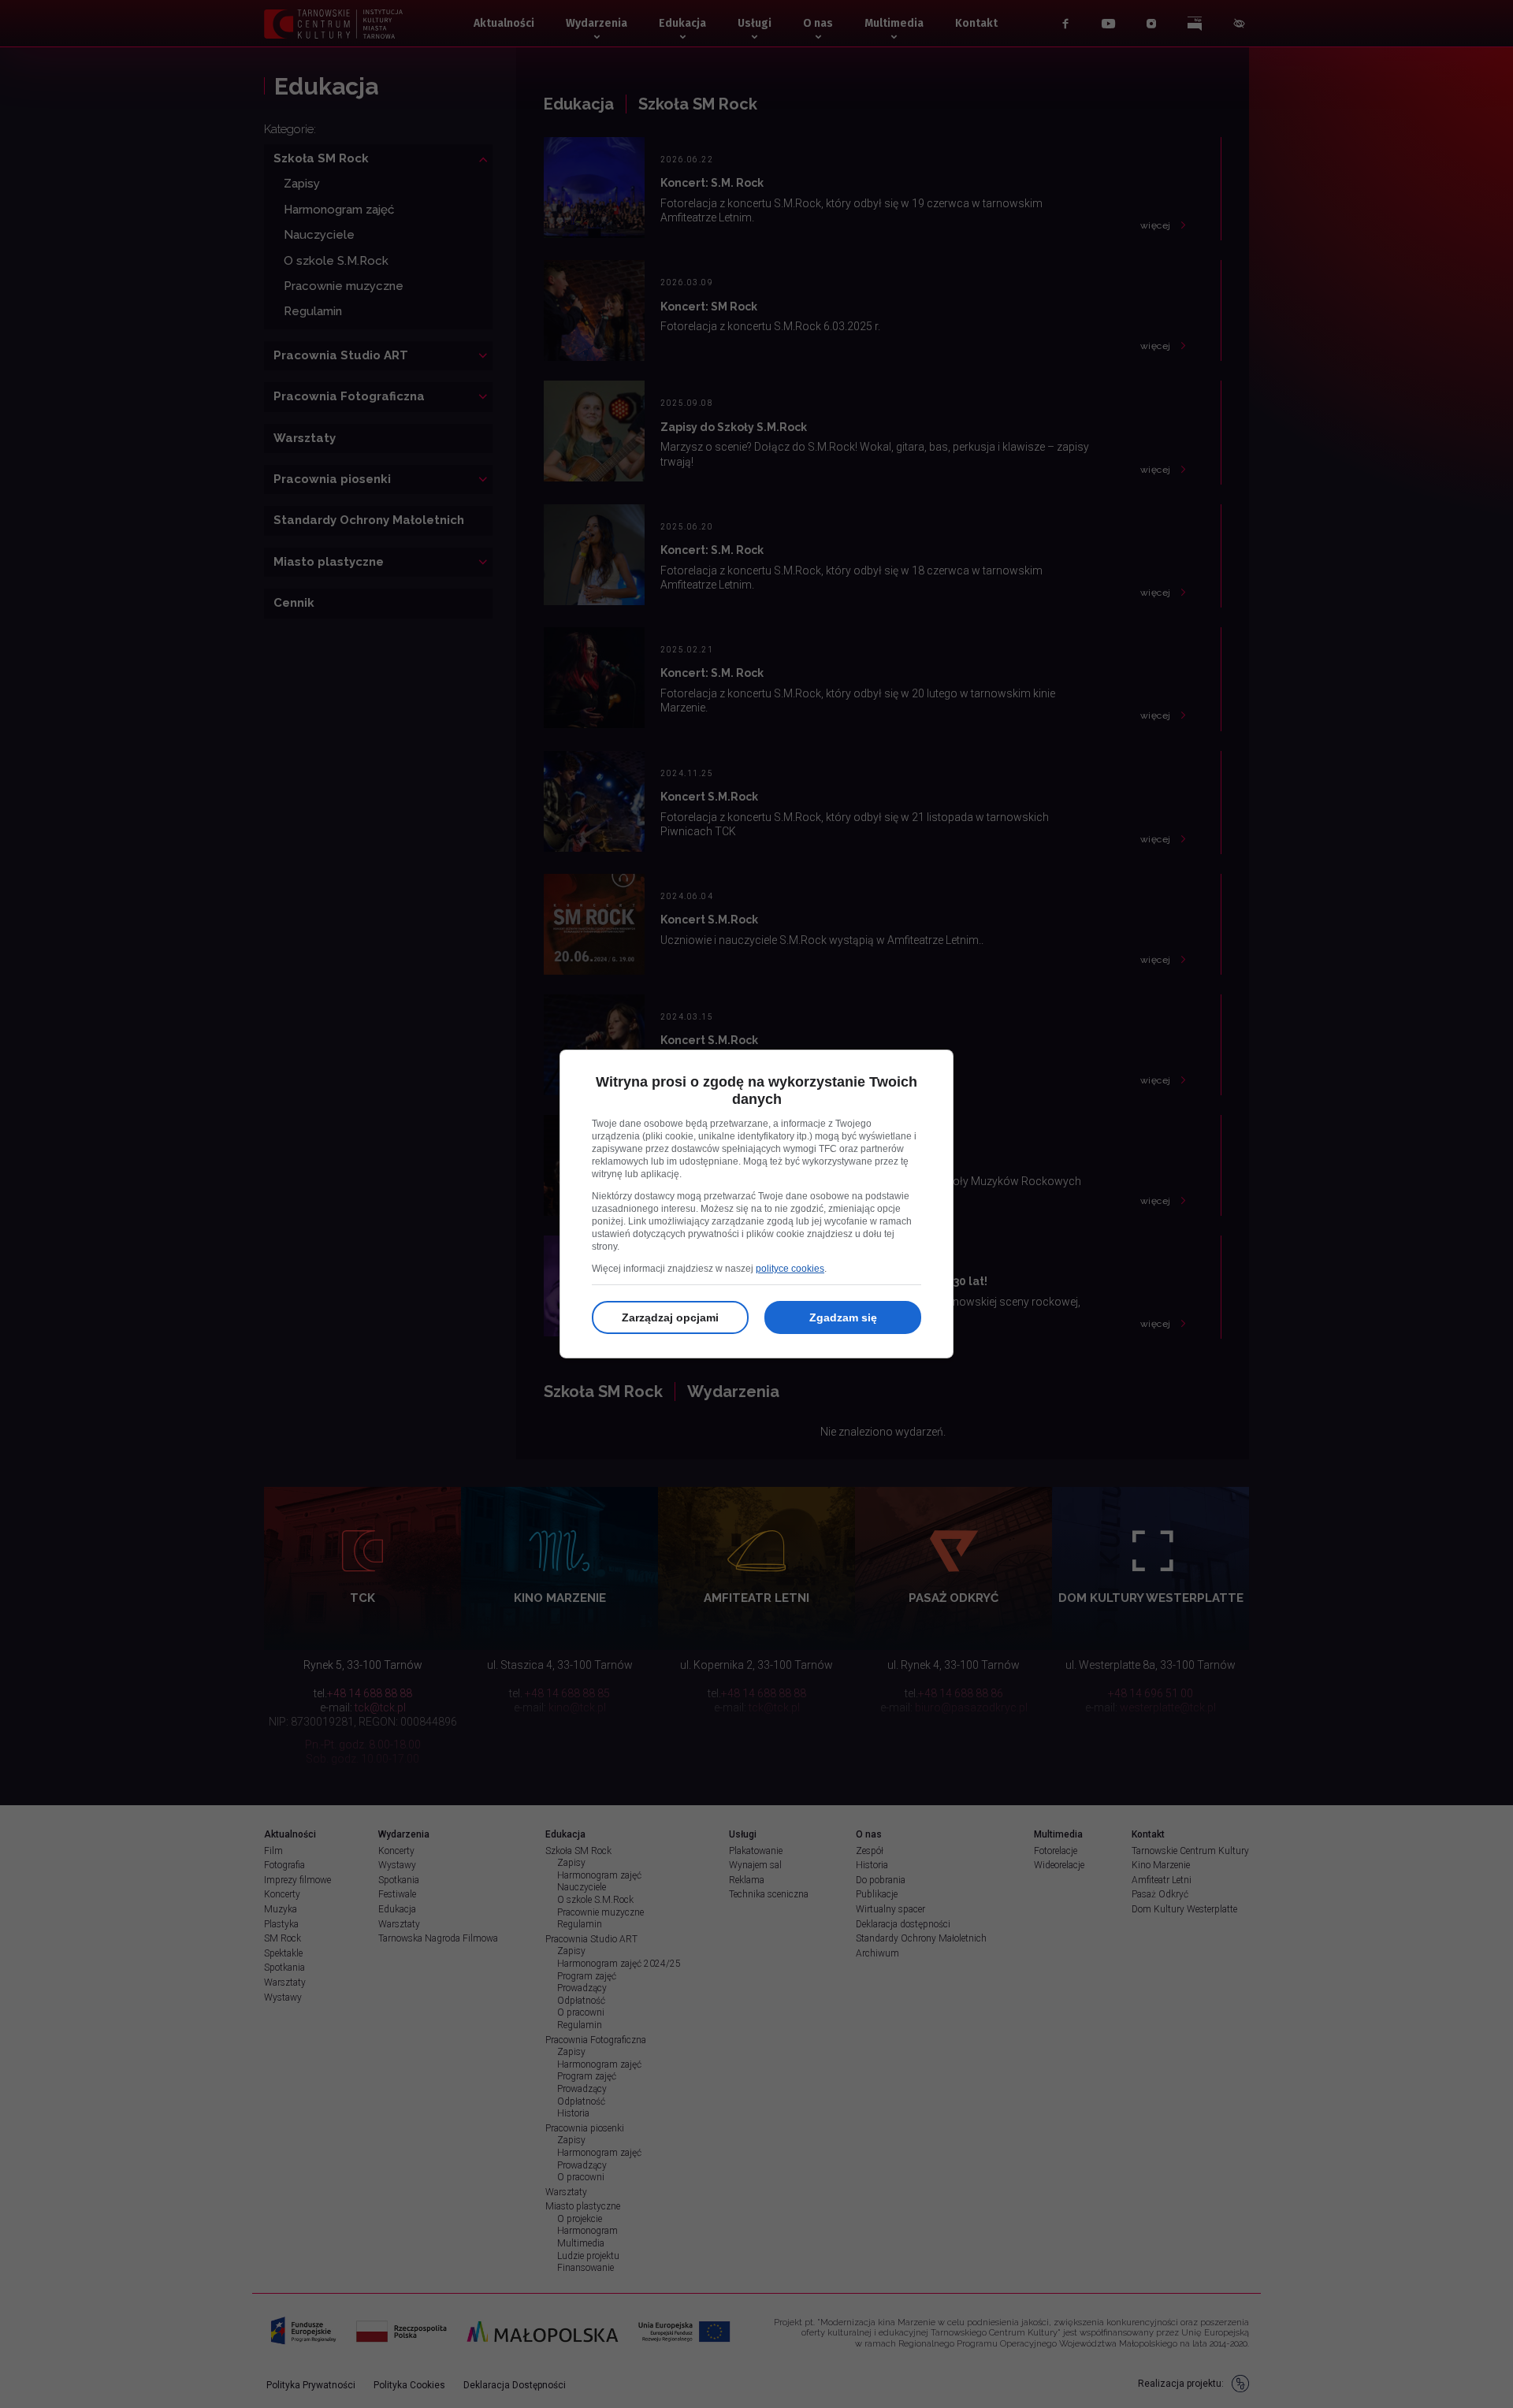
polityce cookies (790, 1269)
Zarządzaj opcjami (670, 1317)
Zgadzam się (843, 1317)
